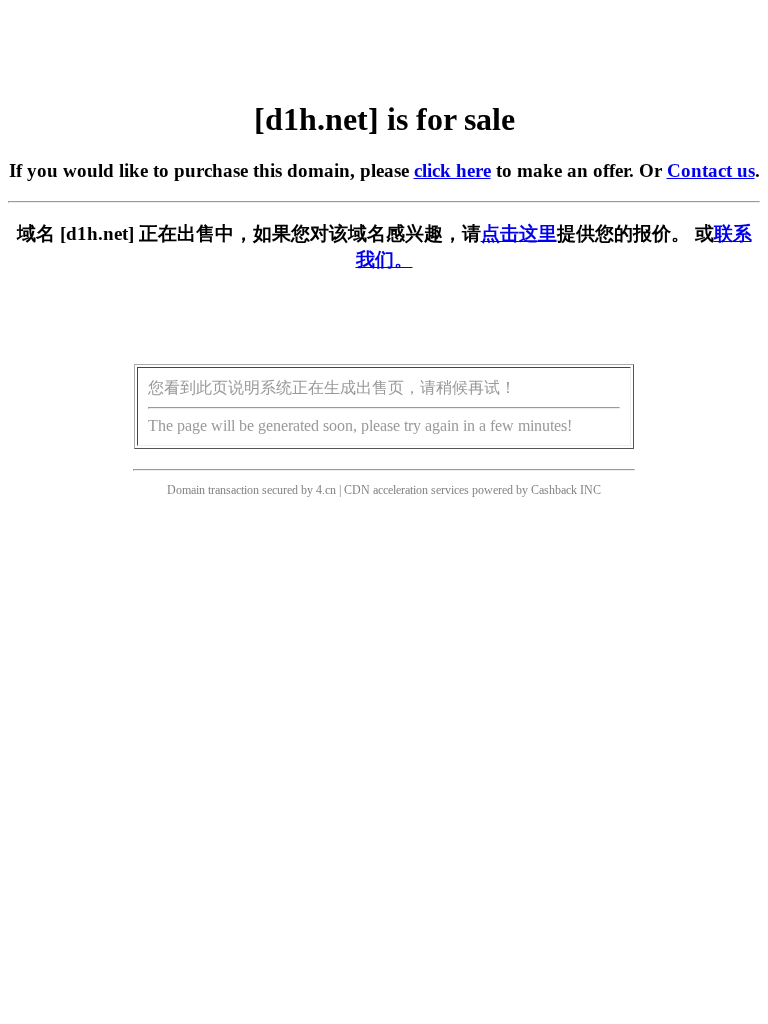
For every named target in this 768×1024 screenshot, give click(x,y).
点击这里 (519, 233)
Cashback (554, 490)
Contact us (711, 170)
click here (452, 170)
